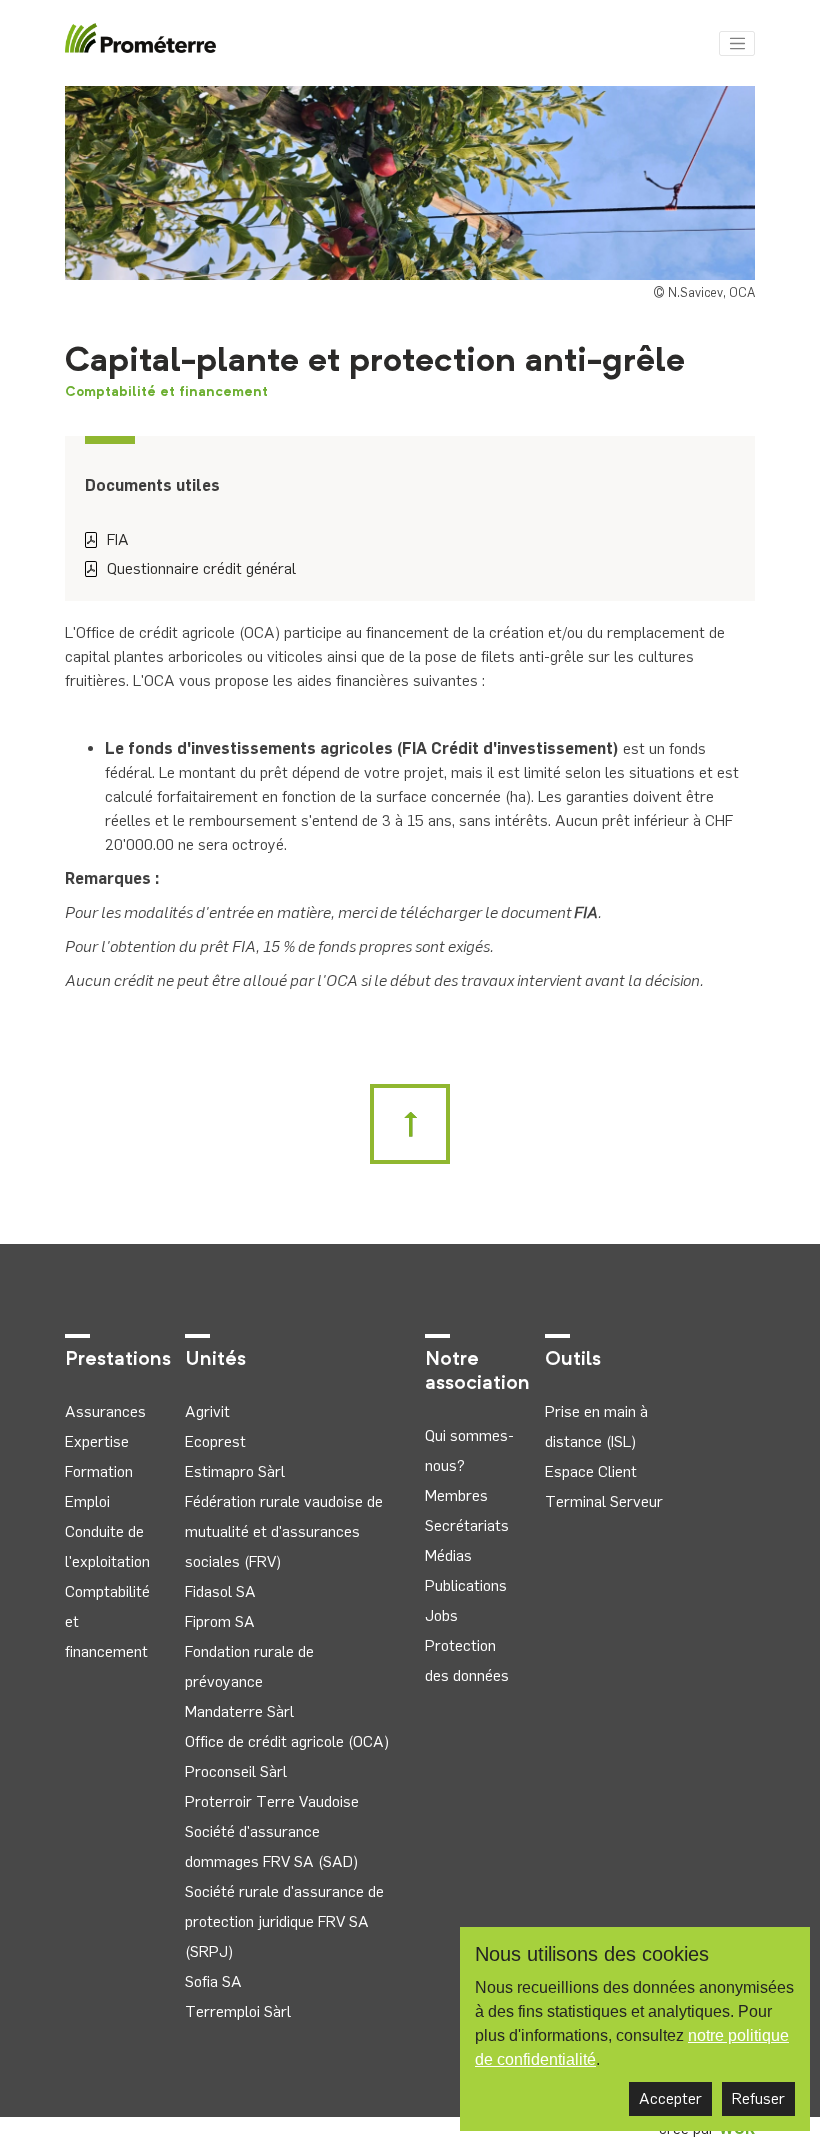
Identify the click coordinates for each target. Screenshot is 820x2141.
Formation (99, 1471)
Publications (466, 1585)
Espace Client (591, 1471)
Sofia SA (213, 1981)
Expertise (97, 1441)
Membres (456, 1495)
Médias (448, 1555)
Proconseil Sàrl (236, 1771)
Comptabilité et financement (166, 392)
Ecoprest (215, 1441)
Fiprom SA (220, 1621)
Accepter (670, 2098)
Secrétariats (467, 1525)
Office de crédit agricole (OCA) (287, 1741)
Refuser (758, 2098)
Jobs (441, 1615)
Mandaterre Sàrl (239, 1711)
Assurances (105, 1411)
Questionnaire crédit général (201, 568)
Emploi (87, 1501)
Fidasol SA (220, 1591)
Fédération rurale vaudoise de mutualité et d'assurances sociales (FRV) (284, 1531)
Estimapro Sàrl (235, 1471)
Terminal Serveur (604, 1501)
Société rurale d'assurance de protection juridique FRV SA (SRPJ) (284, 1921)
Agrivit (207, 1411)
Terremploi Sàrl (238, 2011)
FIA (118, 539)
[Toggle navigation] (737, 44)
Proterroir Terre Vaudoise (272, 1801)
